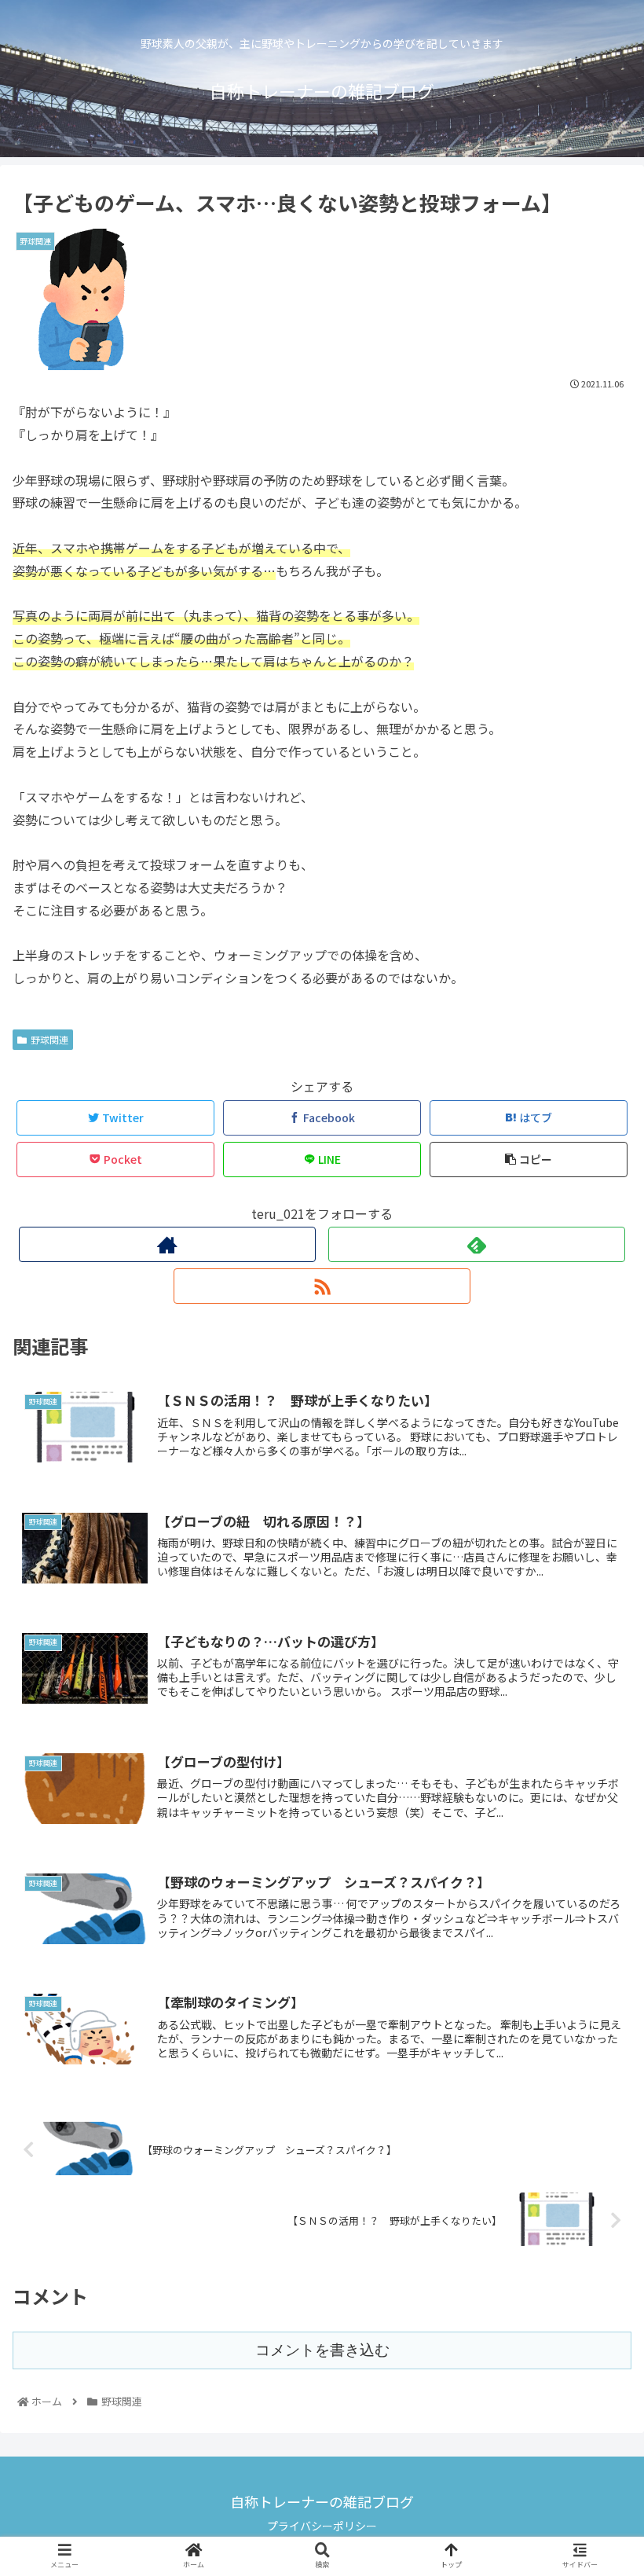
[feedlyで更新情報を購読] (477, 1244)
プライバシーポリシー (322, 2526)
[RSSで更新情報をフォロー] (322, 1286)
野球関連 (49, 1039)
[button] (595, 1806)
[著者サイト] (167, 1244)
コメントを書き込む (322, 2350)
